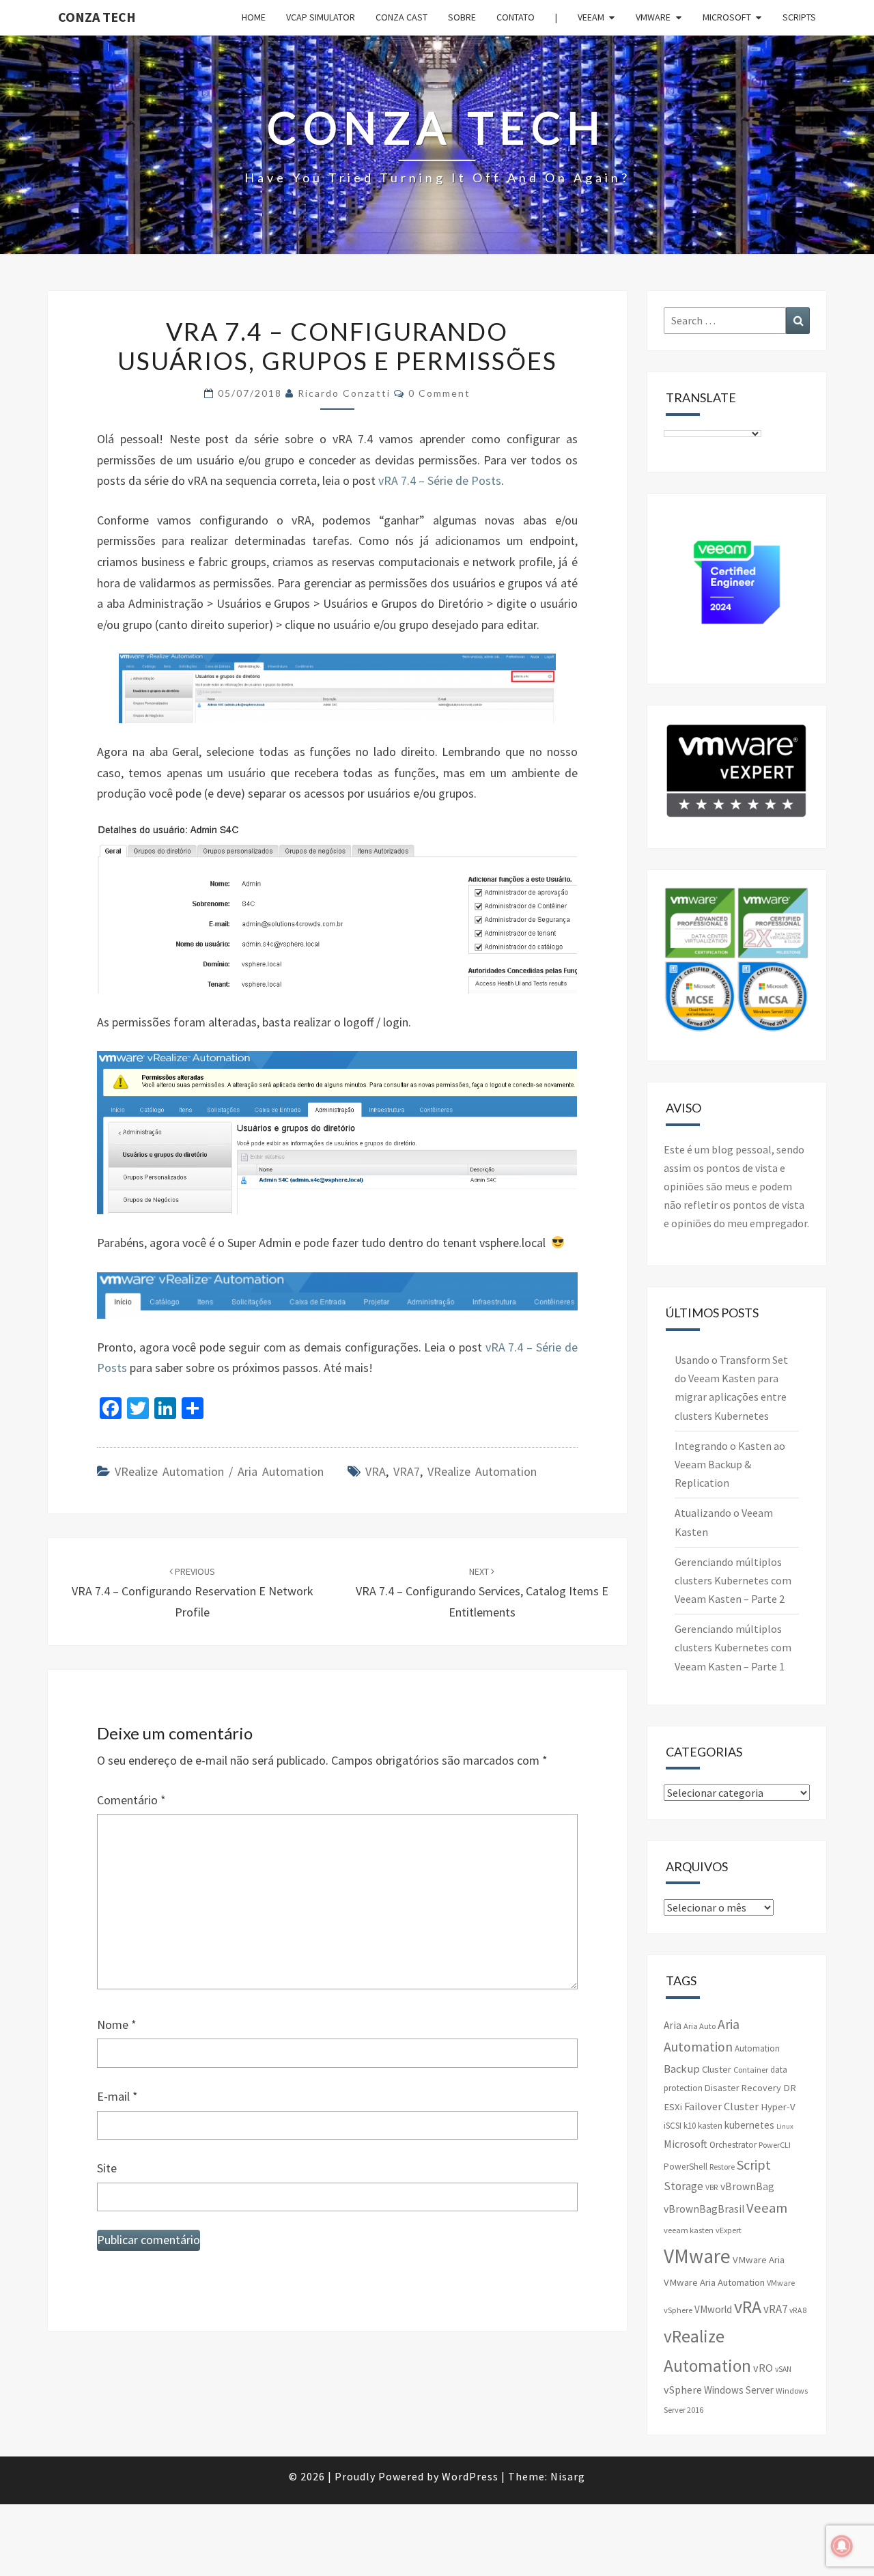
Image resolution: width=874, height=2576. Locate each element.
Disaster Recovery (743, 2088)
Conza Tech (97, 17)
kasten (710, 2126)
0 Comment (439, 393)
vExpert (729, 2230)
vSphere (683, 2390)
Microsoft (727, 17)
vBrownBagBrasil (704, 2209)
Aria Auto (700, 2026)
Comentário (131, 1800)
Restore (722, 2167)
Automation (757, 2048)
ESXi (673, 2107)
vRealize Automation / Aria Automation (219, 1471)
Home (254, 17)
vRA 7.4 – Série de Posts (440, 480)
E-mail (117, 2096)
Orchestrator (733, 2145)
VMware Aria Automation (714, 2282)
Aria (673, 2025)
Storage (683, 2186)
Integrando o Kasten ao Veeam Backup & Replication (730, 1464)
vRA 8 (798, 2310)
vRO (763, 2368)
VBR (712, 2187)
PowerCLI (775, 2145)
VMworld (713, 2309)
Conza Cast (401, 17)
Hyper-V (778, 2107)
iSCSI (673, 2126)
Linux (785, 2126)
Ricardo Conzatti (344, 393)
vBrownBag (747, 2186)
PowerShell (686, 2167)
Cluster (717, 2069)
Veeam (591, 17)
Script (754, 2165)
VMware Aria (759, 2260)
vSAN (783, 2369)
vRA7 (407, 1471)
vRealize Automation (482, 1471)
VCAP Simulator (321, 17)
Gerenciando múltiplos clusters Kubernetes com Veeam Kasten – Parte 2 (733, 1580)
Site (107, 2168)
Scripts (799, 17)
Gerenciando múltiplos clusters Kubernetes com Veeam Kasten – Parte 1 (733, 1647)
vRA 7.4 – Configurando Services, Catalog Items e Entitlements (482, 1593)
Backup (682, 2069)
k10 (690, 2126)
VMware (653, 17)
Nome (117, 2025)
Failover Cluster (721, 2106)
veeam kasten (689, 2230)
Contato (516, 17)
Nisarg (568, 2476)
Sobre (462, 17)
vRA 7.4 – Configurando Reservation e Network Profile (193, 1593)
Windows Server (739, 2390)
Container (751, 2070)
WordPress (470, 2476)
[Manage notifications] (842, 2546)
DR (790, 2088)
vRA (376, 1471)
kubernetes (749, 2125)
